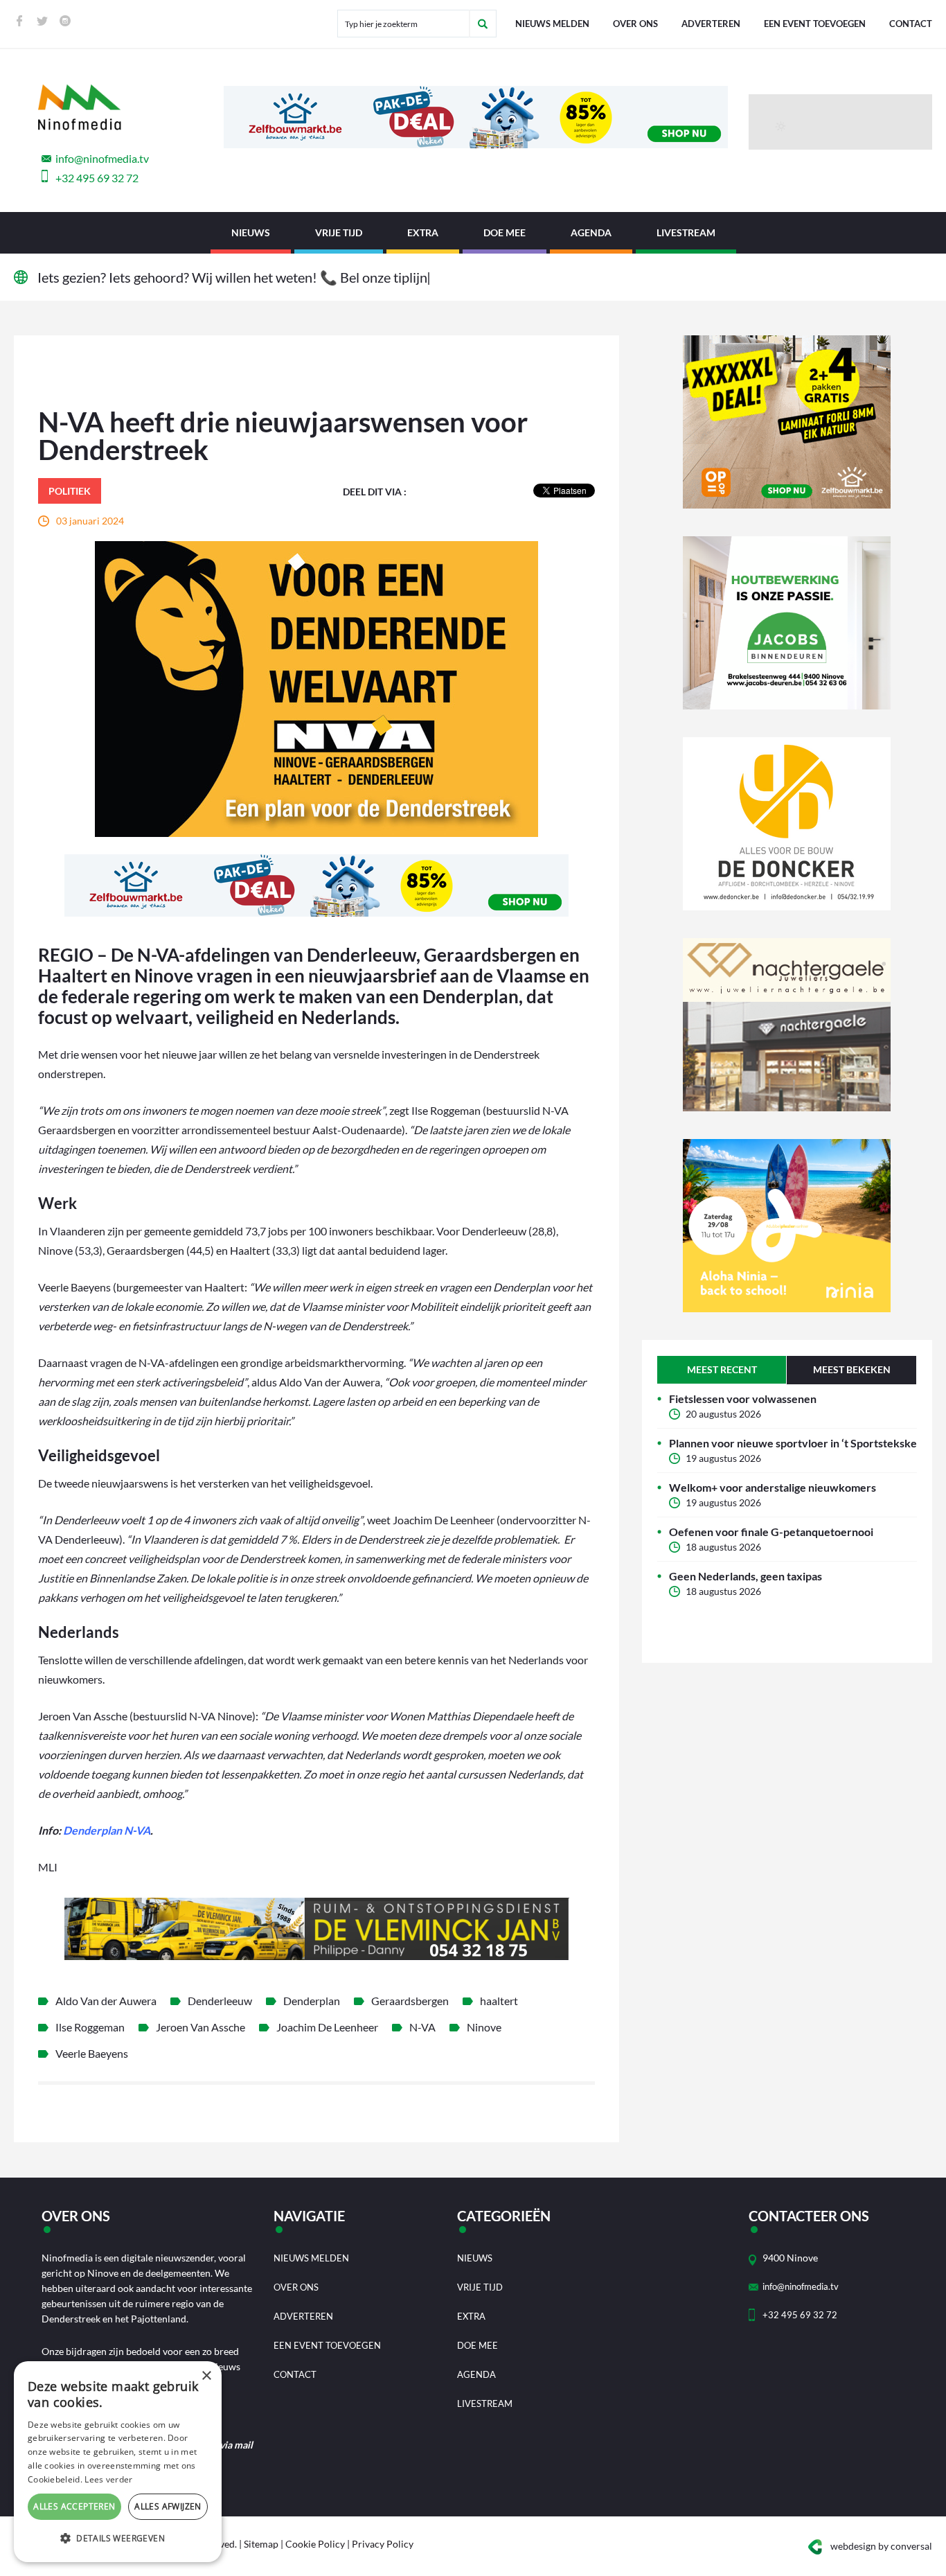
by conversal (881, 2546)
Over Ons (635, 24)
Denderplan (312, 2001)
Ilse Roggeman (90, 2027)
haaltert (499, 2001)
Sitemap (261, 2544)
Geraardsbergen (410, 2001)
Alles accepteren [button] (74, 2506)
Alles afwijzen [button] (168, 2506)
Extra (423, 232)
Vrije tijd (339, 232)
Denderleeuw (220, 2001)
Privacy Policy (383, 2544)
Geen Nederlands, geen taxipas (746, 1576)
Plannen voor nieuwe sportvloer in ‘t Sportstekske (793, 1443)
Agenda (591, 232)
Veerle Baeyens (92, 2053)
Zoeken (483, 24)
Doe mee (505, 232)
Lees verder (108, 2479)
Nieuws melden (552, 24)
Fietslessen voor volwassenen (743, 1399)
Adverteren (711, 24)
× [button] (206, 2376)
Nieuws (251, 232)
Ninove (484, 2027)
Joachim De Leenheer (327, 2027)
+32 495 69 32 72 (97, 178)
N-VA (422, 2027)
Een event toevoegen (815, 24)
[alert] (118, 2462)
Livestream (686, 232)
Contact (911, 24)
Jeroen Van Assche (200, 2027)
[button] (118, 2539)
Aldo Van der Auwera (106, 2001)
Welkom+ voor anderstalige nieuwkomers (773, 1487)
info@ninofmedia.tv (102, 158)
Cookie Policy (315, 2544)
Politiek (70, 491)
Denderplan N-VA (107, 1830)
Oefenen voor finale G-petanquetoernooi (771, 1532)
